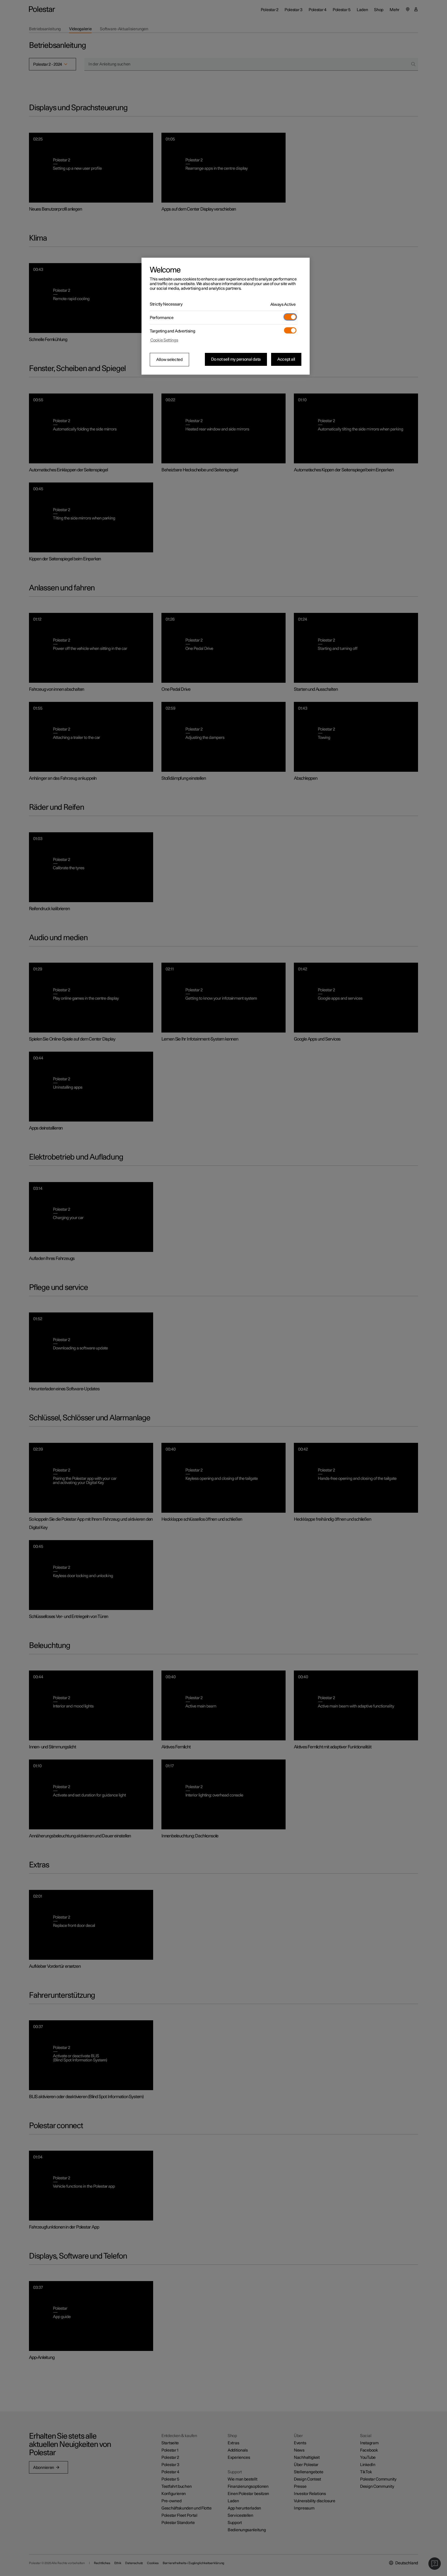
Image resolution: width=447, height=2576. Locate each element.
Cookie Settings (164, 340)
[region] (226, 316)
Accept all (286, 359)
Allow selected (169, 360)
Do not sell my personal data (236, 359)
